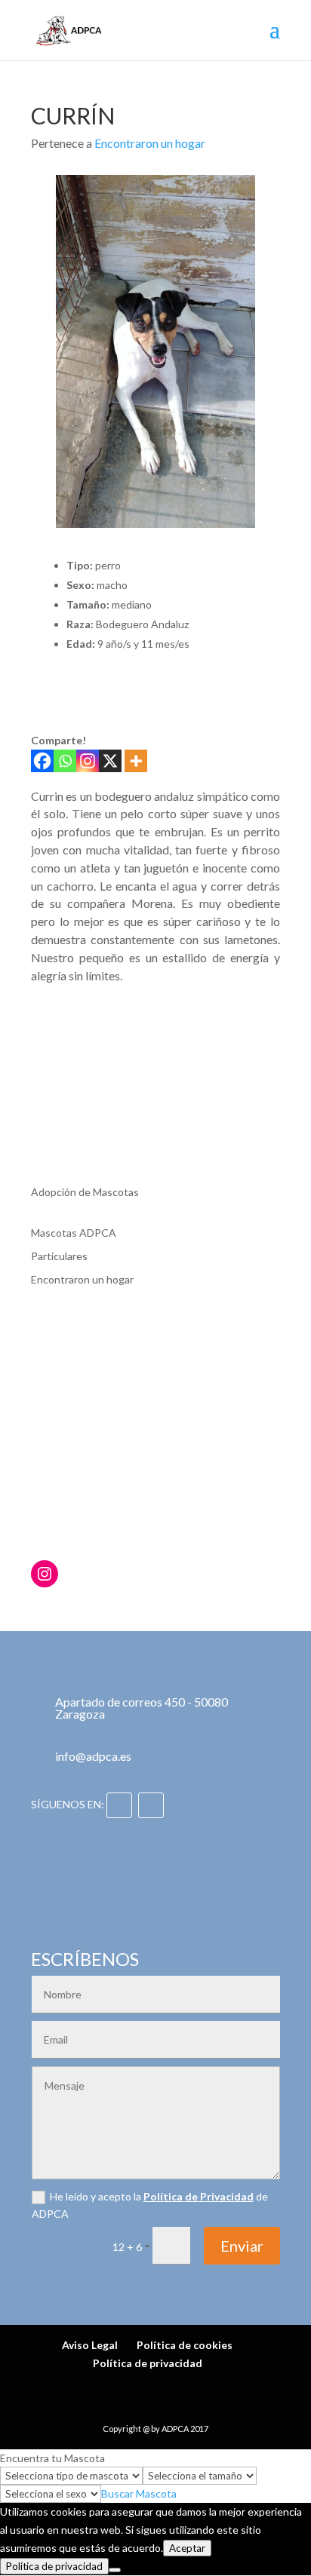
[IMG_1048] (244, 1108)
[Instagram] (88, 761)
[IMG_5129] (244, 1039)
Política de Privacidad (199, 2196)
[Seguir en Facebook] (119, 1805)
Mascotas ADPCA (74, 1233)
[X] (110, 761)
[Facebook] (42, 761)
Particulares (59, 1256)
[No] (115, 2570)
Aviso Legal (90, 2345)
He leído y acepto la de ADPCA (150, 2205)
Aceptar (187, 2548)
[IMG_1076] (66, 1108)
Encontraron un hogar (150, 143)
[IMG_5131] (66, 1039)
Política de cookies (185, 2345)
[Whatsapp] (65, 761)
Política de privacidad (148, 2363)
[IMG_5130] (155, 1039)
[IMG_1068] (155, 1108)
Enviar (242, 2246)
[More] (136, 761)
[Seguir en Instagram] (151, 1805)
